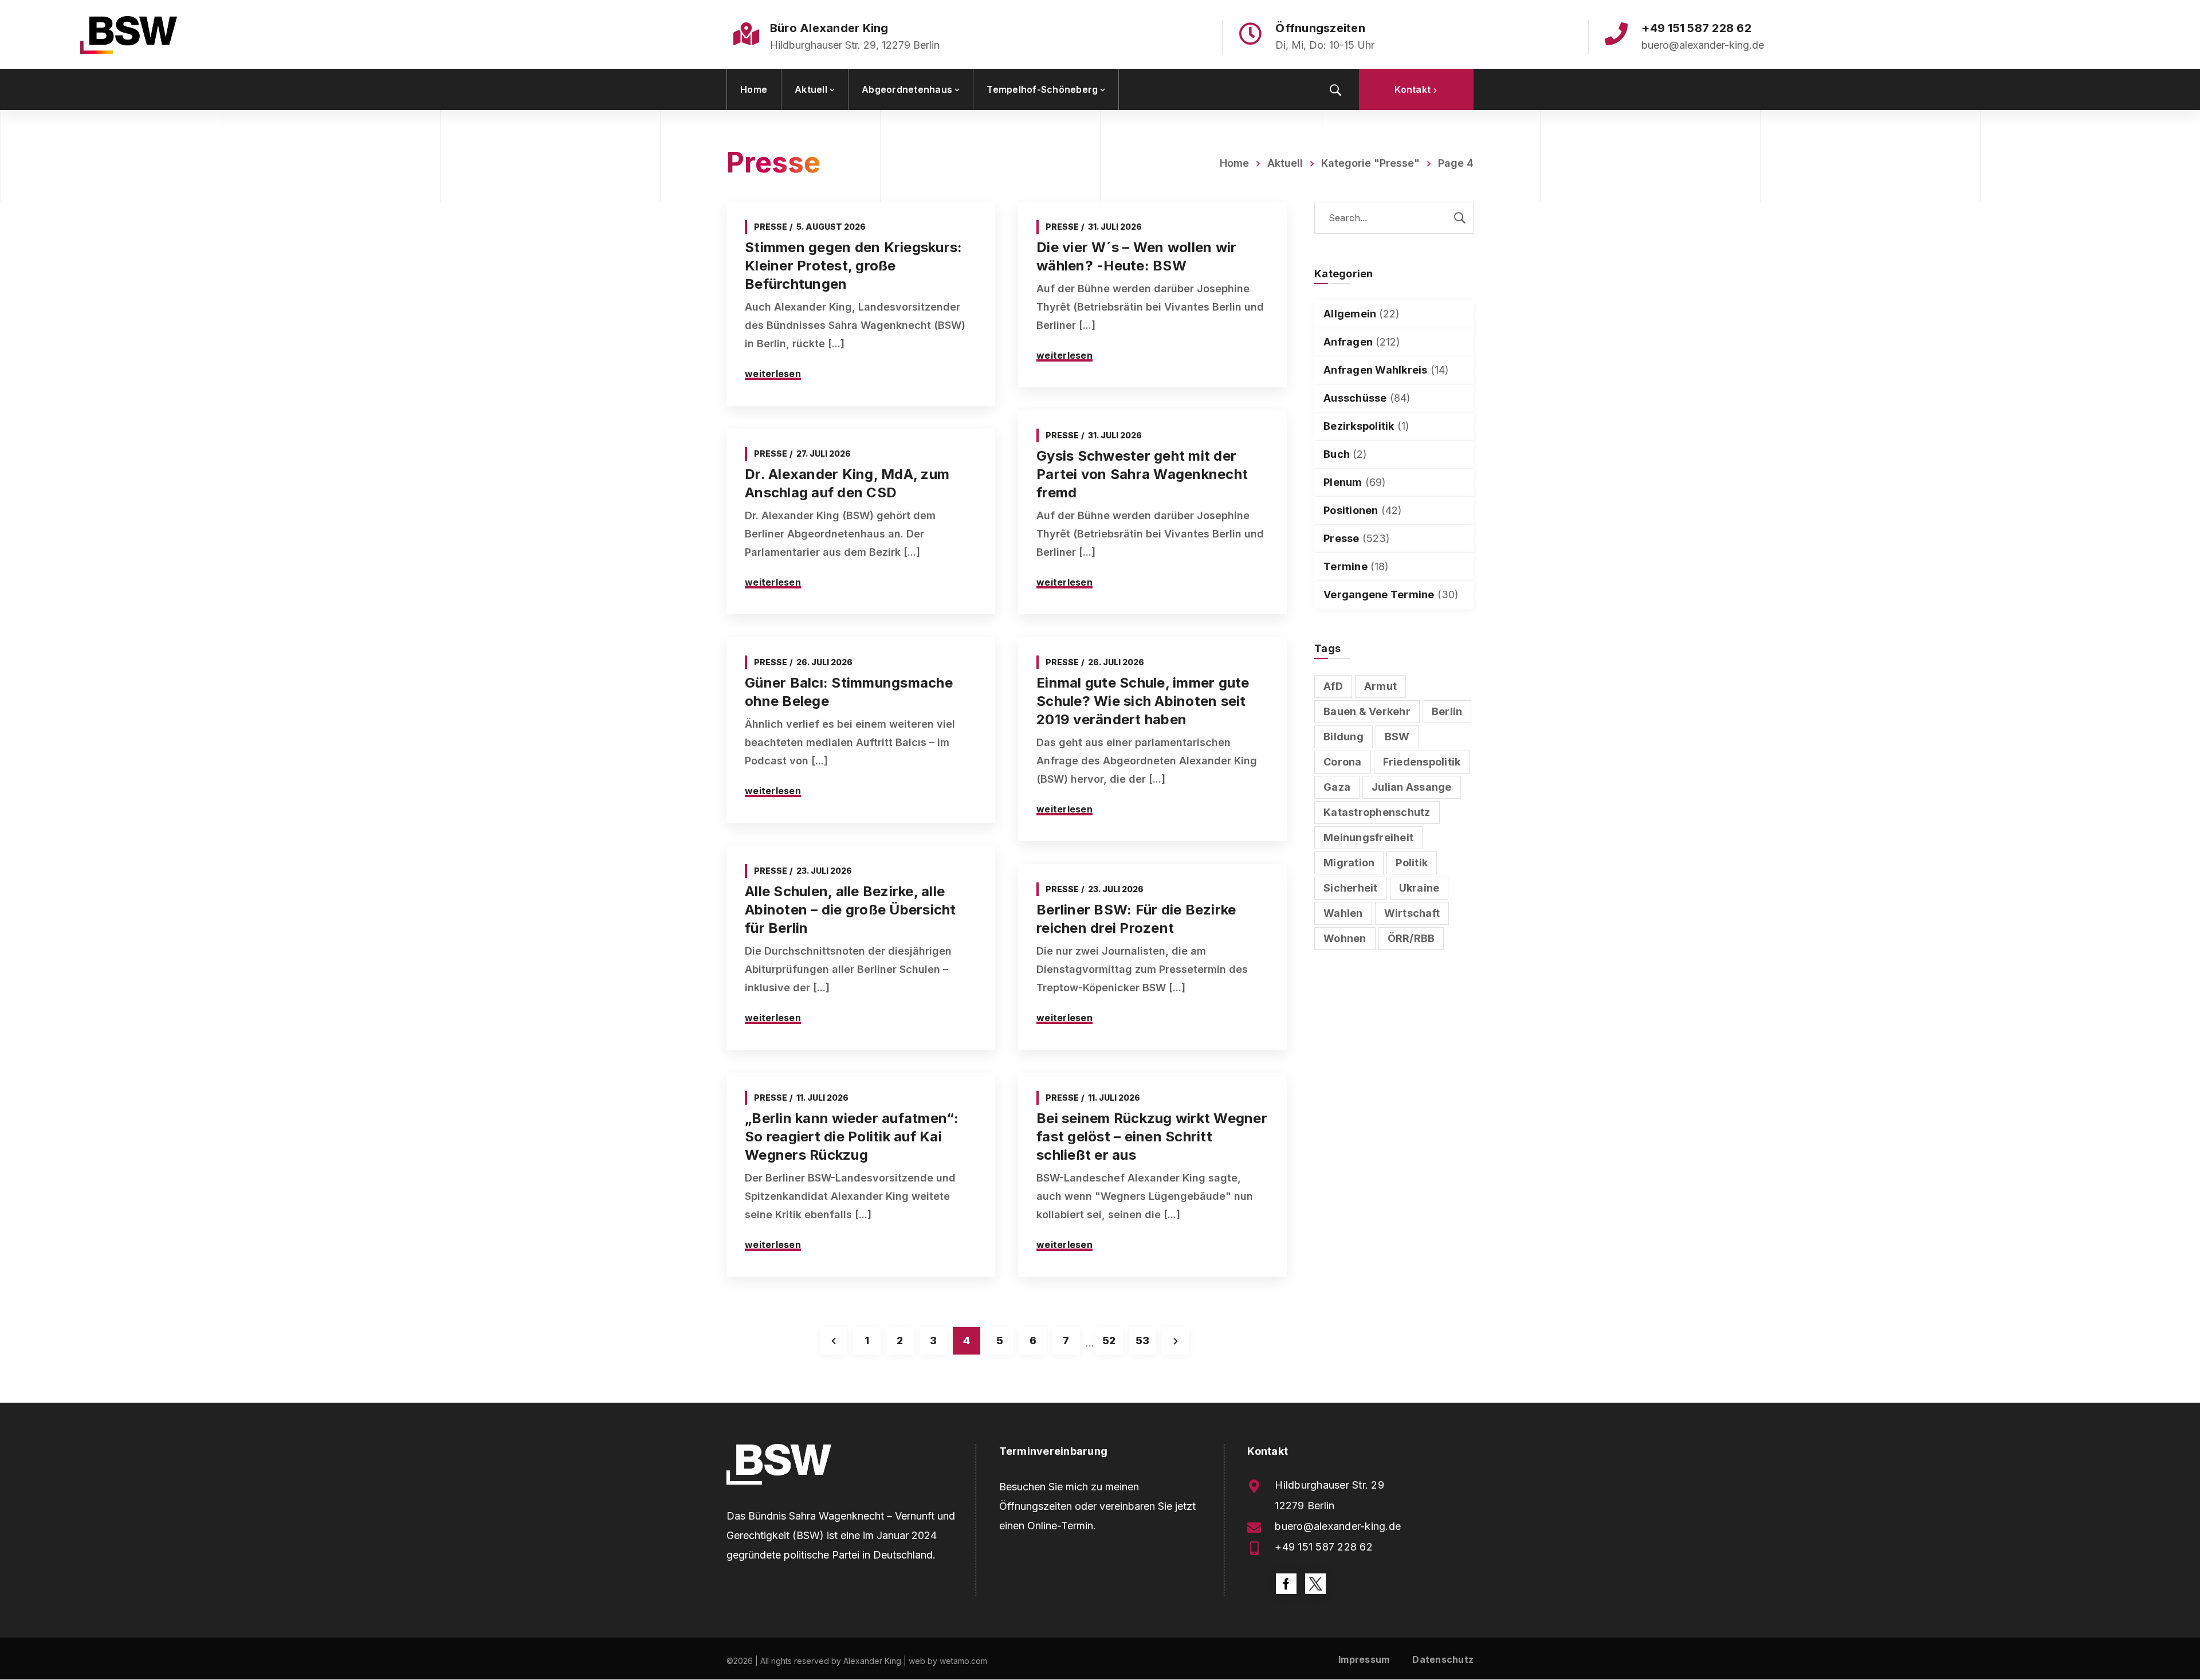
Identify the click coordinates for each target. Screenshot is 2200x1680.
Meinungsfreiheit (1368, 837)
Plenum (1343, 482)
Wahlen (1343, 913)
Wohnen (1345, 938)
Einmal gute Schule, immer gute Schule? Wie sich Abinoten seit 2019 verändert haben (1143, 701)
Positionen (1351, 510)
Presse (771, 227)
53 (1142, 1341)
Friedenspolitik (1422, 762)
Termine (1345, 566)
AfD (1333, 686)
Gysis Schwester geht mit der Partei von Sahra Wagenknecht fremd (1142, 474)
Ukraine (1419, 888)
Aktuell (1285, 163)
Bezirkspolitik (1359, 426)
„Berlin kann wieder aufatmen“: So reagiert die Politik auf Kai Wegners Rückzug (852, 1137)
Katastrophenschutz (1377, 812)
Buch (1337, 454)
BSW (1397, 737)
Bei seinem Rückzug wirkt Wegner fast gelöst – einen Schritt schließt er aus (1152, 1137)
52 (1109, 1341)
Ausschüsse (1355, 398)
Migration (1349, 863)
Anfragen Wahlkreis (1376, 370)
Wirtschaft (1412, 913)
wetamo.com (963, 1661)
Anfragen (1348, 342)
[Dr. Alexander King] (129, 34)
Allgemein (1350, 314)
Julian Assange (1412, 787)
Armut (1380, 686)
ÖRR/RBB (1411, 938)
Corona (1343, 762)
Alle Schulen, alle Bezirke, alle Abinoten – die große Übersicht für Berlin (850, 910)
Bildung (1343, 737)
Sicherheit (1351, 888)
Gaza (1337, 787)
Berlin (1447, 711)
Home (1234, 163)
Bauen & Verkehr (1367, 711)
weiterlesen (773, 374)
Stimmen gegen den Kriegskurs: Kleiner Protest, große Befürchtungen (853, 266)
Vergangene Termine (1379, 594)
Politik (1412, 863)
